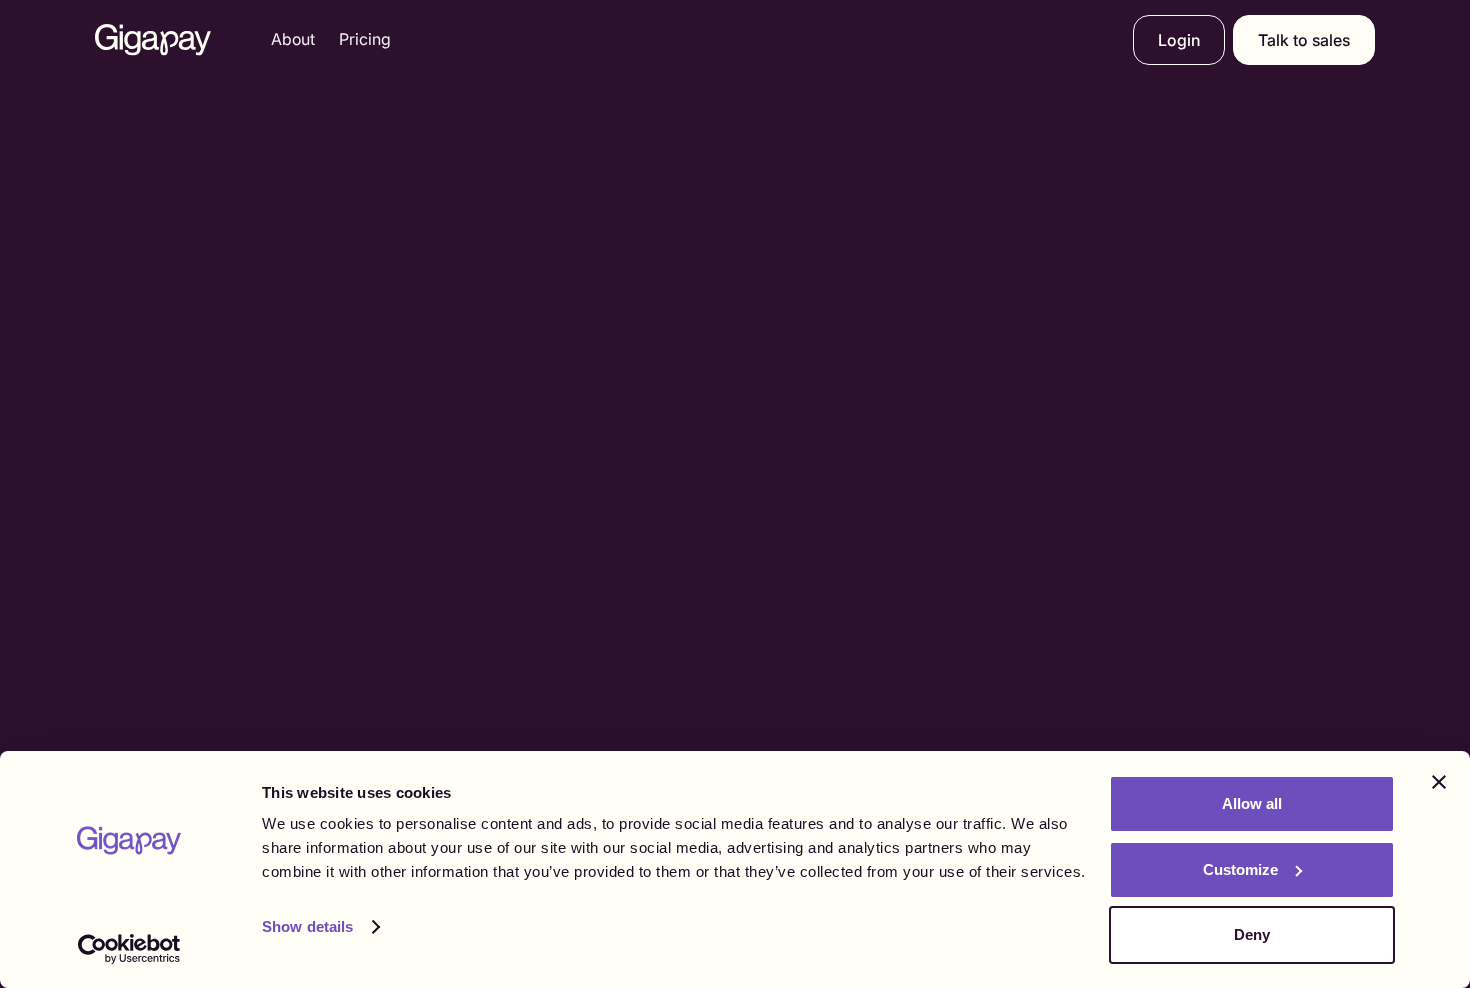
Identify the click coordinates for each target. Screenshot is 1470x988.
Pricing (365, 39)
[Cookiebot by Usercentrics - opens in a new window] (129, 949)
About (293, 39)
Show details (307, 926)
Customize (1240, 869)
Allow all (1252, 803)
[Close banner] (1439, 782)
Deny (1252, 934)
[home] (153, 40)
